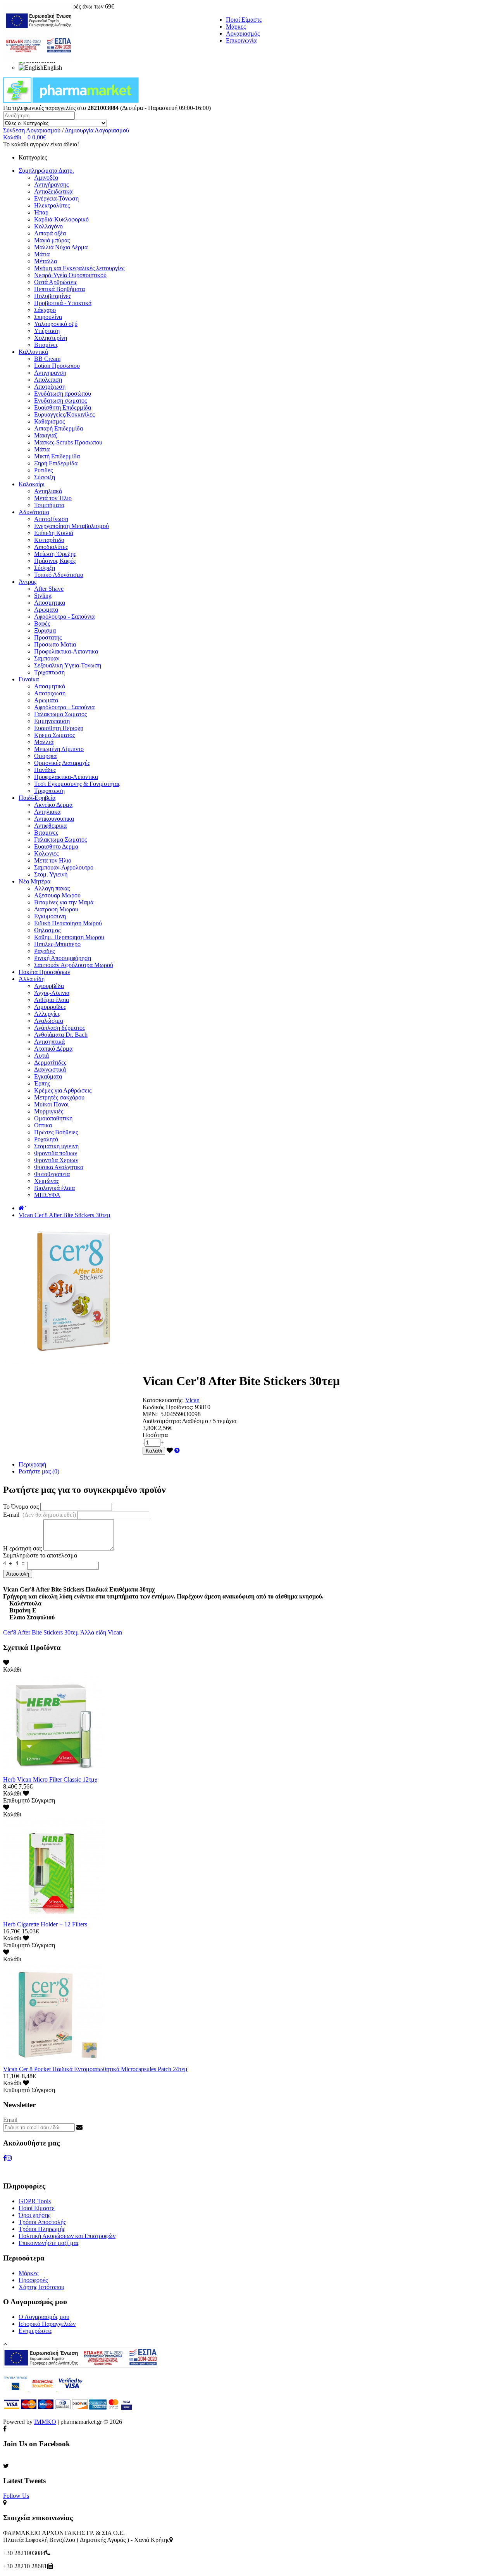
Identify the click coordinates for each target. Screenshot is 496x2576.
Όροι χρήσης (34, 2215)
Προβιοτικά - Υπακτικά (63, 303)
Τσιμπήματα (49, 505)
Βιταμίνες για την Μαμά (64, 902)
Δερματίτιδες (50, 1062)
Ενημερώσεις (35, 2331)
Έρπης (42, 1083)
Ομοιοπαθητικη (53, 1118)
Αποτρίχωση (50, 387)
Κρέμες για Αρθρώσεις (63, 1090)
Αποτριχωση (50, 693)
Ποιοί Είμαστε (244, 20)
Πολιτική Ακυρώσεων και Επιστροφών (67, 2236)
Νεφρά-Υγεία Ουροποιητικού (70, 275)
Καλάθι (154, 1451)
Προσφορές (33, 2280)
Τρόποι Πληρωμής (42, 2229)
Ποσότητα (155, 1435)
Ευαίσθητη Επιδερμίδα (63, 407)
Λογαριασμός (243, 33)
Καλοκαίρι (32, 484)
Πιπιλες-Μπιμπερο (57, 944)
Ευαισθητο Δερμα (56, 846)
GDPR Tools (35, 2201)
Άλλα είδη (32, 979)
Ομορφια (45, 756)
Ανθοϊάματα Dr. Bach (61, 1035)
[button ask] (177, 1450)
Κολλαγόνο (48, 226)
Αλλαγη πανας (52, 888)
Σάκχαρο (45, 310)
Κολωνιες (46, 853)
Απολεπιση (48, 380)
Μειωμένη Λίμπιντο (59, 749)
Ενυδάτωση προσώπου (63, 394)
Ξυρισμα (45, 630)
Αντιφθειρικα (50, 826)
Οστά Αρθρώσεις (56, 282)
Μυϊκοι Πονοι (51, 1104)
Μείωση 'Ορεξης (55, 554)
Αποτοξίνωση (51, 519)
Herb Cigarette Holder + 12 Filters (45, 1924)
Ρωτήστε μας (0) (39, 1471)
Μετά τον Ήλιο (53, 498)
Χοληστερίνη (51, 338)
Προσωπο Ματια (55, 644)
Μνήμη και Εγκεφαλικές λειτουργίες (79, 268)
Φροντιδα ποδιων (56, 1153)
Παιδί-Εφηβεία (37, 798)
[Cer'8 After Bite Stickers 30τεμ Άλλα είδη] (73, 1362)
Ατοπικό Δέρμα (53, 1049)
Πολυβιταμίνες (53, 296)
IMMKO (45, 2422)
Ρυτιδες (43, 470)
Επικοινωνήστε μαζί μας (49, 2243)
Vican (192, 1400)
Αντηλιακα (47, 812)
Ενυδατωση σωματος (60, 400)
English (53, 68)
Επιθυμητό (16, 1800)
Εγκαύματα (48, 1076)
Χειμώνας (46, 1181)
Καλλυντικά (33, 352)
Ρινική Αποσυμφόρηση (63, 958)
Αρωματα (46, 610)
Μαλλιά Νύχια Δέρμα (61, 247)
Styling (43, 596)
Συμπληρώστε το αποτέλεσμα (40, 1555)
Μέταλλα (46, 261)
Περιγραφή (32, 1464)
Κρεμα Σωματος (54, 735)
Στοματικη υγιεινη (56, 1146)
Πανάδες (45, 770)
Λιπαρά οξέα (50, 233)
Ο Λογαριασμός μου (44, 2317)
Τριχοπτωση (49, 672)
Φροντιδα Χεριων (56, 1160)
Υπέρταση (47, 331)
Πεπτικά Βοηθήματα (59, 289)
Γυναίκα (29, 679)
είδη (101, 1632)
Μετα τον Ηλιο (53, 860)
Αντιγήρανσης (51, 184)
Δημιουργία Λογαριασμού (97, 130)
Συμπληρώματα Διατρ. (46, 171)
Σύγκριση (43, 1800)
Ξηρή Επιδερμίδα (56, 463)
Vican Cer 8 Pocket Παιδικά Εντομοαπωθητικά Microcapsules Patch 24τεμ (95, 2069)
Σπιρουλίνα (48, 317)
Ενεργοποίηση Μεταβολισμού (71, 526)
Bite (37, 1632)
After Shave (49, 589)
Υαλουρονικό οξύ (56, 324)
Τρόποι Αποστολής (42, 2222)
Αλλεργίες (47, 1014)
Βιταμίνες (46, 345)
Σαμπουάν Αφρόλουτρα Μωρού (74, 965)
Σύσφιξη (45, 477)
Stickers (53, 1632)
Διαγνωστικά (50, 1069)
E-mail (40, 1515)
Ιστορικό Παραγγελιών (47, 2324)
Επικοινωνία (241, 40)
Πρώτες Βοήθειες (56, 1132)
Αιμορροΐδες (50, 1007)
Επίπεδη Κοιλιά (54, 533)
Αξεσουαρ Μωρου (57, 895)
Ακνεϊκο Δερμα (53, 805)
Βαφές (42, 623)
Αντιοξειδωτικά (53, 191)
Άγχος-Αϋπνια (52, 993)
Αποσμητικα (50, 603)
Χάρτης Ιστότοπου (41, 2287)
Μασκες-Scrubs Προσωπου (68, 442)
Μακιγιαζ (46, 435)
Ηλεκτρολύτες (52, 205)
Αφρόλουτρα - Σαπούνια (64, 617)
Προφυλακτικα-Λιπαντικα (66, 651)
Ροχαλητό (46, 1139)
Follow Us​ (16, 2496)
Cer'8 (10, 1632)
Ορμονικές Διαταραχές (62, 763)
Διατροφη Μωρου (56, 909)
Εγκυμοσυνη (50, 916)
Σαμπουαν (47, 658)
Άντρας (28, 582)
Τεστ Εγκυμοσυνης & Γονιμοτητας (77, 784)
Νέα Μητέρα (34, 881)
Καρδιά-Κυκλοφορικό (61, 219)
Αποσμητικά (50, 686)
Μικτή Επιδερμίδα (57, 456)
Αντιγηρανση (50, 373)
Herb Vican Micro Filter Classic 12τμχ (50, 1779)
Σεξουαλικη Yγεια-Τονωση (68, 665)
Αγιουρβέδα (49, 986)
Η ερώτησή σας (22, 1548)
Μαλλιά (44, 742)
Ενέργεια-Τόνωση (56, 198)
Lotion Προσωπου (57, 366)
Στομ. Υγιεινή (51, 874)
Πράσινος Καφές (55, 561)
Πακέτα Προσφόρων (44, 972)
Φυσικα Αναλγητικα (59, 1167)
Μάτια (42, 254)
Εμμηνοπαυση (52, 721)
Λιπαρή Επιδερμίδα (59, 428)
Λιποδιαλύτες (51, 547)
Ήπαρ (41, 212)
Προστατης (48, 637)
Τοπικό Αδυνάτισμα (59, 575)
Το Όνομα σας (21, 1507)
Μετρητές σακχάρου (59, 1097)
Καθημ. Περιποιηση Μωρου (69, 937)
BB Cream (47, 359)
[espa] (38, 60)
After (24, 1632)
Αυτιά (41, 1056)
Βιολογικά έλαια (54, 1188)
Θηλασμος (47, 930)
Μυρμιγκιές (49, 1111)
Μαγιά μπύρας (52, 240)
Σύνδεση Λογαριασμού (32, 130)
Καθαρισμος (49, 421)
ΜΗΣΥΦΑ (47, 1195)
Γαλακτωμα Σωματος (60, 714)
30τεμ (72, 1632)
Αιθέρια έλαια (52, 1000)
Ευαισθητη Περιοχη (59, 728)
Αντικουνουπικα (54, 819)
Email (10, 2120)
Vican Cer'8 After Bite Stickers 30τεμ (65, 1215)
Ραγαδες (44, 951)
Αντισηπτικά (49, 1042)
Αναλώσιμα (49, 1021)
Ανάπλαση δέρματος (59, 1028)
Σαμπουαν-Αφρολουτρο (64, 867)
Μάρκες (236, 27)
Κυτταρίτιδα (49, 540)
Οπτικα (43, 1125)
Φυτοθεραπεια (52, 1174)
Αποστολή (18, 1574)
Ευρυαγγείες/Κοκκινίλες (64, 414)
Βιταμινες (46, 833)
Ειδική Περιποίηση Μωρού (68, 923)
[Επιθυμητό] (170, 1450)
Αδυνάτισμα (34, 512)
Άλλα (87, 1632)
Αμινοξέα (46, 178)
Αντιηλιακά (48, 491)
